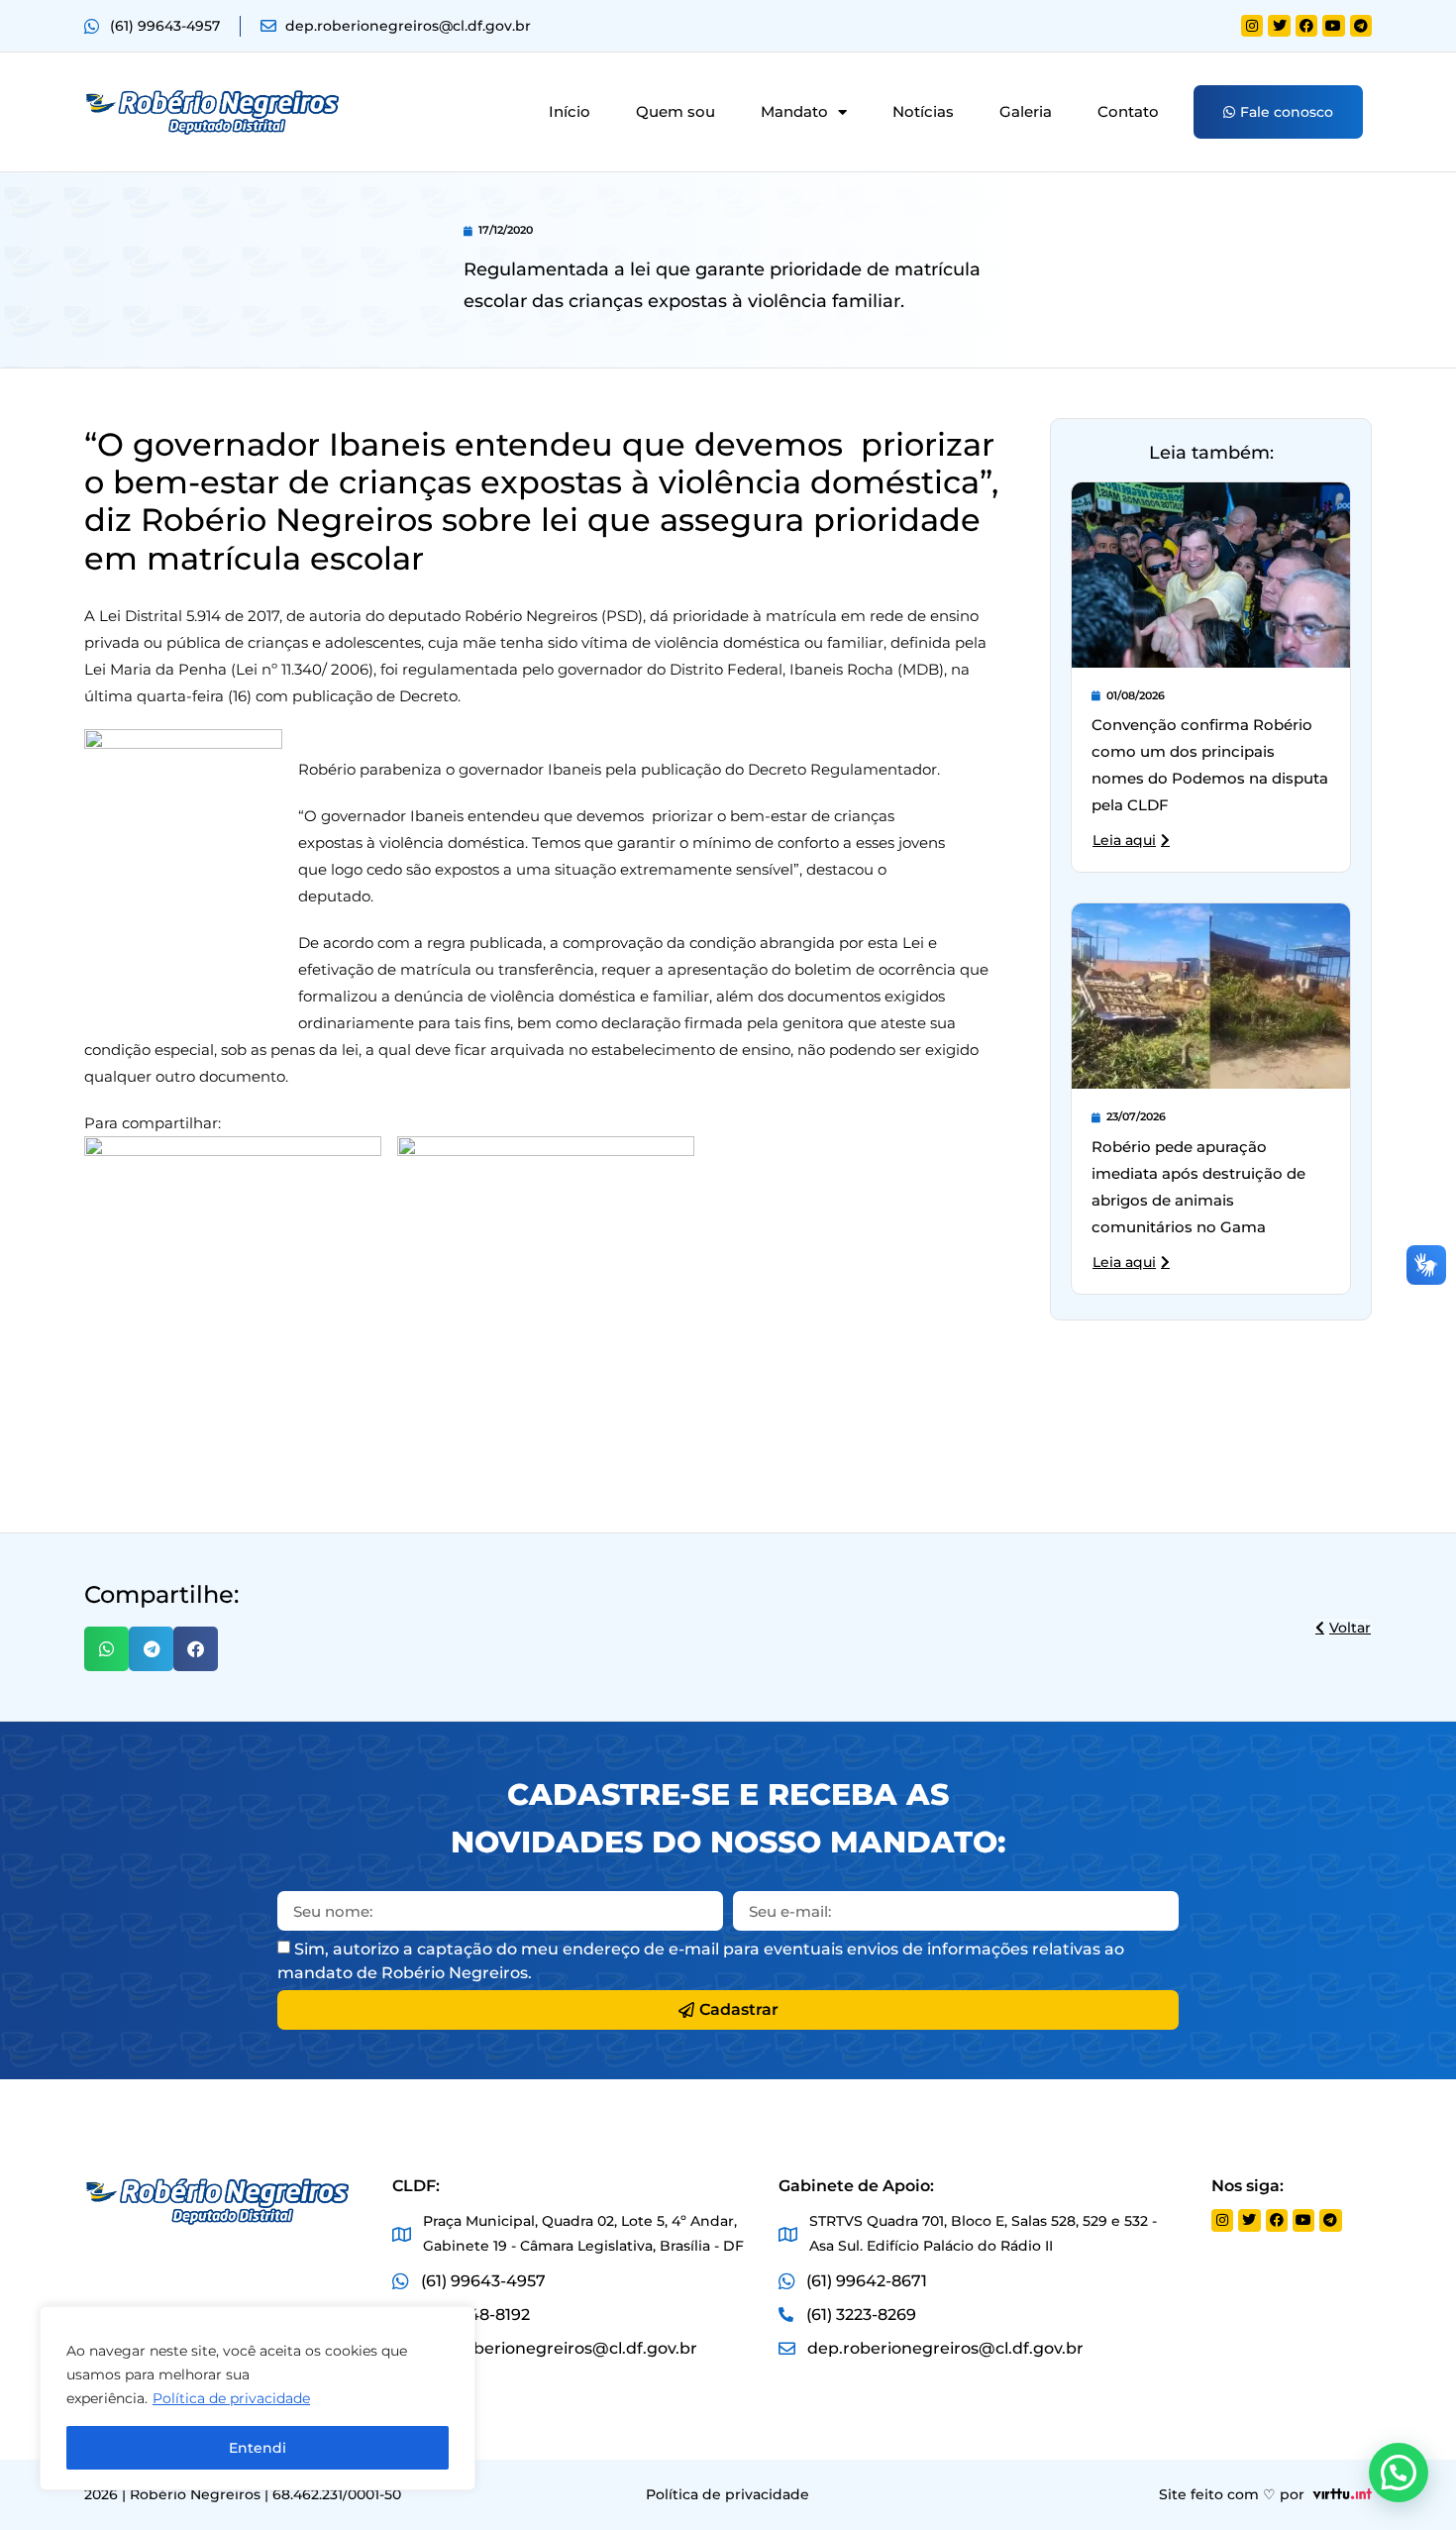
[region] (258, 2398)
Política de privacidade (231, 2398)
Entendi (258, 2448)
